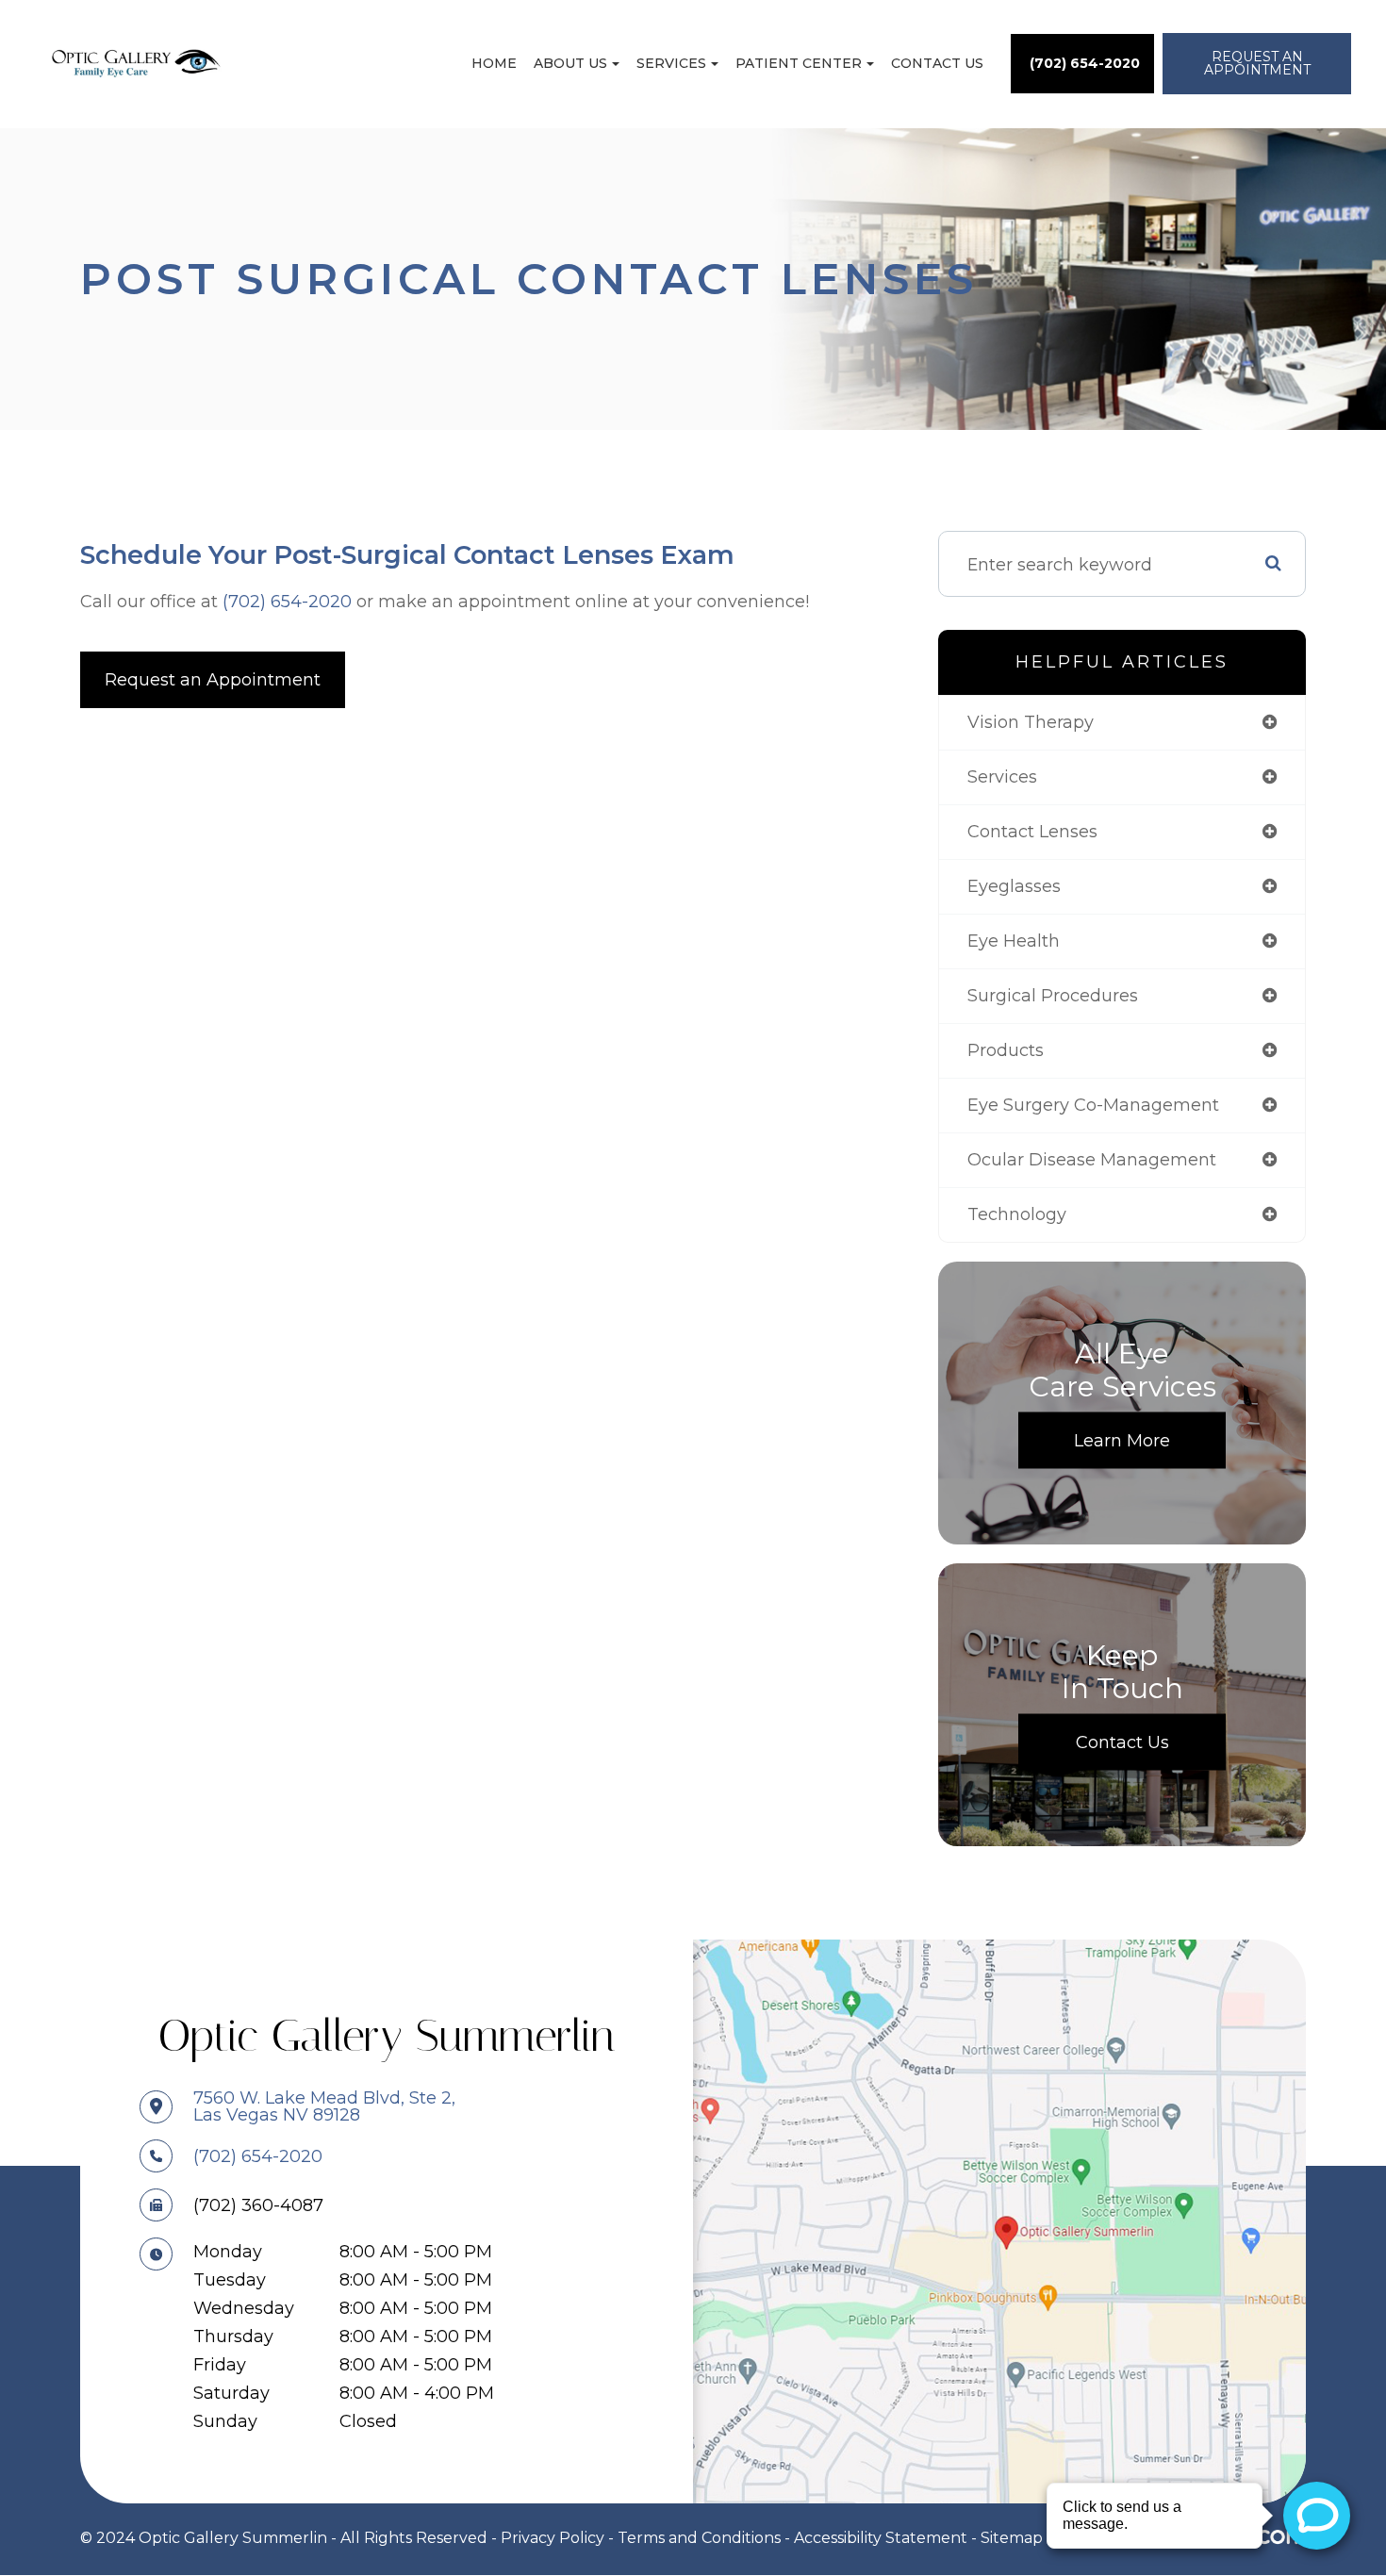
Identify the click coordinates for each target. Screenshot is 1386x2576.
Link (999, 2221)
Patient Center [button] (799, 63)
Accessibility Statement (881, 2538)
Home (494, 63)
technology (1017, 1214)
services (1002, 777)
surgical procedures (1053, 996)
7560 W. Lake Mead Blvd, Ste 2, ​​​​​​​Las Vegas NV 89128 (324, 2106)
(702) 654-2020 (287, 602)
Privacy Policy (553, 2538)
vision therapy (1031, 722)
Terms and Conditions (699, 2538)
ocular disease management (1092, 1160)
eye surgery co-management (1093, 1105)
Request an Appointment (213, 680)
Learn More (1122, 1441)
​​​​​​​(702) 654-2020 (258, 2156)
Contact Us (937, 63)
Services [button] (671, 63)
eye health (1014, 941)
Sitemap (1012, 2538)
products (1006, 1050)
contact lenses (1032, 832)
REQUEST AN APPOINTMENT (1257, 63)
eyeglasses (1014, 886)
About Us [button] (570, 63)
